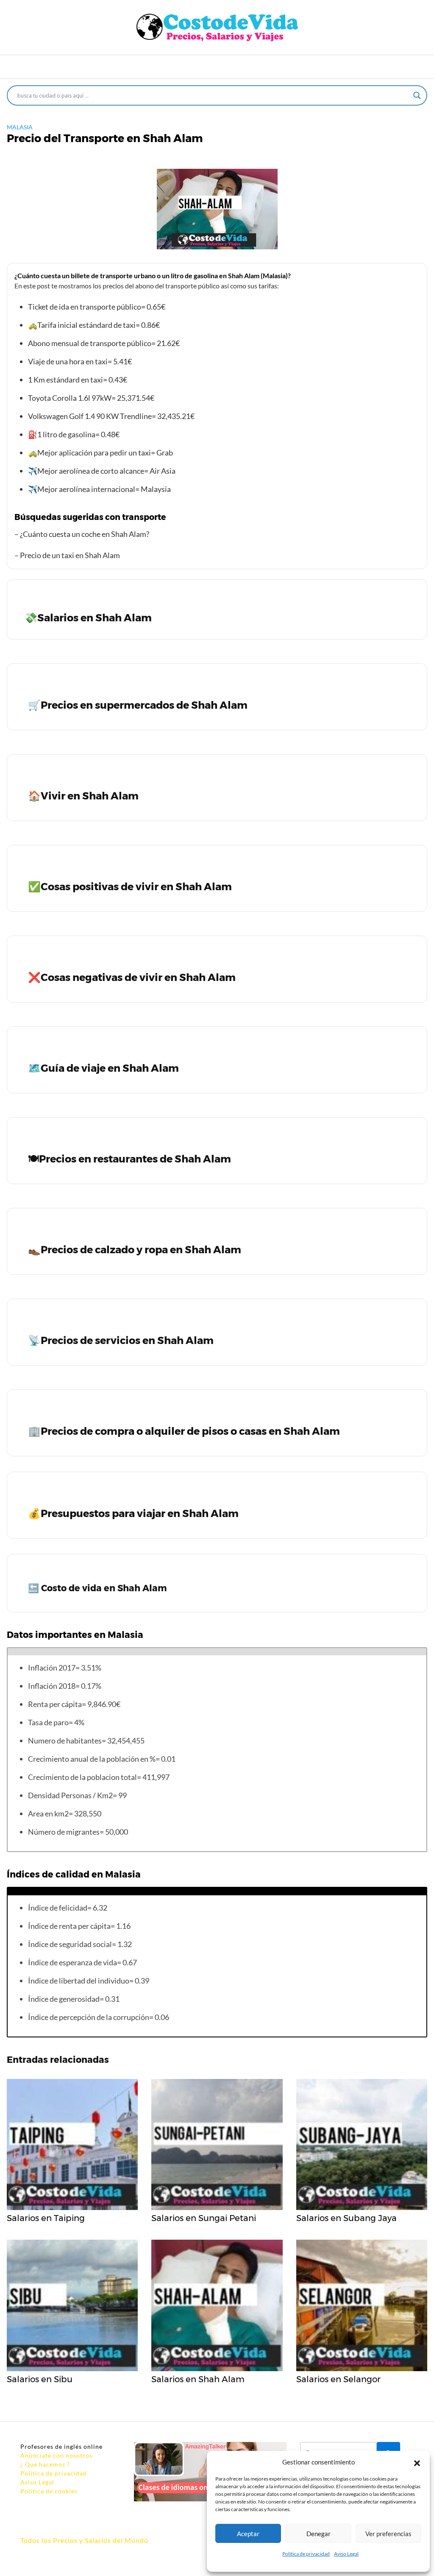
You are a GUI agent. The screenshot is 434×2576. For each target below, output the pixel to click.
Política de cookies (49, 2491)
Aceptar (248, 2534)
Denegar (319, 2534)
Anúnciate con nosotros (56, 2455)
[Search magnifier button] (417, 95)
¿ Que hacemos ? (45, 2464)
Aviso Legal (346, 2554)
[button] (417, 2462)
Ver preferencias (388, 2534)
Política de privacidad (306, 2554)
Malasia (20, 127)
